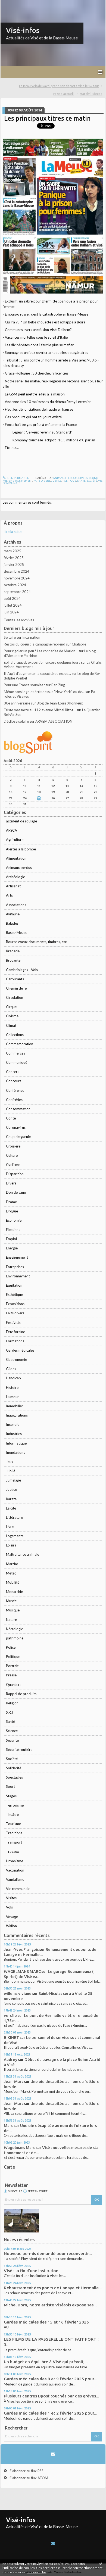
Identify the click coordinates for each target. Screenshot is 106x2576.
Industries (14, 1434)
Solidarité (14, 1768)
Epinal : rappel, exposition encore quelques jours (42, 662)
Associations (16, 905)
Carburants (15, 979)
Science (12, 1731)
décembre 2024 (17, 571)
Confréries (14, 1100)
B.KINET (11, 2037)
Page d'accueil (63, 94)
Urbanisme (15, 1861)
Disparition (15, 1174)
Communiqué (17, 1062)
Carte (9, 2167)
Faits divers (15, 1313)
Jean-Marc (14, 2081)
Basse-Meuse (17, 933)
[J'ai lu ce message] (101, 2563)
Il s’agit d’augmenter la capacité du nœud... (37, 673)
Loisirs (11, 1545)
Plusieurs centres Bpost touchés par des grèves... (52, 2396)
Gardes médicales (20, 1350)
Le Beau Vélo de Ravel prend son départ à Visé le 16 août (59, 86)
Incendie (13, 1424)
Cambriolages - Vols (22, 970)
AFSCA (12, 830)
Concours (14, 1081)
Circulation (15, 997)
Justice (11, 1489)
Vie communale (18, 1889)
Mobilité (13, 1582)
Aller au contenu (15, 4)
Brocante (13, 960)
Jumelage (13, 1480)
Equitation (14, 1285)
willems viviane (18, 1993)
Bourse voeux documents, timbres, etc (36, 942)
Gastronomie (16, 1359)
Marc (8, 2126)
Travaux (13, 1851)
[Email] (53, 2454)
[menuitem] (61, 86)
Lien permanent (19, 478)
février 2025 (14, 558)
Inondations (15, 1452)
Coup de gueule (18, 1137)
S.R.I (9, 1712)
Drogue (12, 1211)
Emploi (11, 1239)
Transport (14, 1842)
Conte (11, 1118)
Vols (9, 1907)
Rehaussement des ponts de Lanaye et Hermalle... (53, 2288)
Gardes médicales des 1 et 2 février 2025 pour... (51, 2413)
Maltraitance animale (23, 1554)
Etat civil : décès (91, 94)
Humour (12, 1397)
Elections (13, 1230)
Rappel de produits (21, 1694)
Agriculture (15, 840)
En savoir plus (37, 2572)
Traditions (14, 1833)
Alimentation (16, 858)
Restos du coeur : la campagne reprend (35, 644)
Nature (11, 1620)
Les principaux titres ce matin (47, 118)
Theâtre (12, 1814)
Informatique (16, 1443)
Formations (15, 1341)
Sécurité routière (19, 1749)
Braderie (13, 951)
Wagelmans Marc (19, 2148)
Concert (12, 1072)
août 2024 (12, 598)
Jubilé (11, 1471)
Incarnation (31, 637)
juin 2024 (11, 612)
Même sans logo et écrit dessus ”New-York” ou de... (44, 692)
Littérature (14, 1517)
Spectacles (14, 1777)
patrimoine (15, 1638)
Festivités (14, 1323)
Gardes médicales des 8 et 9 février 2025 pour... (51, 2379)
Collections (15, 1035)
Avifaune (13, 914)
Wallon (11, 1926)
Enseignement (17, 1257)
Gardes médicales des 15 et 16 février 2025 (46, 2322)
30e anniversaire (17, 703)
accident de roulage (21, 821)
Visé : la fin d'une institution (31, 2271)
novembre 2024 (17, 578)
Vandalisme (15, 1879)
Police (11, 1647)
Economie (14, 1220)
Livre (10, 1527)
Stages (11, 1796)
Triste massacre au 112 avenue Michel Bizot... (40, 710)
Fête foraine (15, 1332)
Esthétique (14, 1295)
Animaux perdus (19, 868)
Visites (11, 1898)
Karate (11, 1499)
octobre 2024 (15, 585)
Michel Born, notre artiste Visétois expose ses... (50, 2305)
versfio (10, 2015)
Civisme (12, 1016)
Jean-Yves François (21, 1949)
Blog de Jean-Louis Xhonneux (60, 703)
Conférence (15, 1090)
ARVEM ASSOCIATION (54, 721)
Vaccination (15, 1870)
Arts (9, 895)
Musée (11, 1601)
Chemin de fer (17, 988)
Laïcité (11, 1508)
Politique (13, 1657)
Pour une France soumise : (24, 685)
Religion (12, 1703)
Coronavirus (16, 1127)
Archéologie (15, 877)
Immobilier (15, 1406)
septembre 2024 (17, 592)
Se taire (10, 637)
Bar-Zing (58, 685)
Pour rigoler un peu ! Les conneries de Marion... (41, 651)
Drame (11, 1202)
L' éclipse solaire (16, 721)
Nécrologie (15, 1629)
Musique (13, 1610)
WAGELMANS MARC (22, 1971)
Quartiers (14, 1685)
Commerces (15, 1053)
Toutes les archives (19, 620)
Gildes (11, 1369)
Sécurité (12, 1740)
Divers (11, 1183)
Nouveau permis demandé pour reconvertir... (48, 2254)
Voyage (12, 1917)
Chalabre (79, 644)
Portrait (12, 1666)
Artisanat (13, 886)
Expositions (15, 1304)
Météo (11, 1573)
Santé (10, 1722)
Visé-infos (23, 30)
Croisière (13, 1146)
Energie (12, 1248)
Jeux (10, 1462)
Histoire (12, 1387)
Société (12, 1759)
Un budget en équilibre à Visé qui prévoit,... (46, 2362)
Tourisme (13, 1824)
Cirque (11, 1007)
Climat (11, 1025)
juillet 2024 (13, 605)
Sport (10, 1786)
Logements (15, 1536)
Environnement (18, 1276)
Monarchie (14, 1592)
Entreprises (15, 1267)
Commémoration (20, 1044)
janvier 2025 (14, 565)
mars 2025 (13, 551)
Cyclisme (13, 1165)
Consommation (18, 1109)
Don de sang (16, 1192)
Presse (11, 1675)
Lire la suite (13, 532)
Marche (12, 1564)
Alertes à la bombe (21, 849)
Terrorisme (15, 1805)
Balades (12, 923)
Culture (12, 1155)
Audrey (11, 2059)
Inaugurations (17, 1415)
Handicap (13, 1378)
